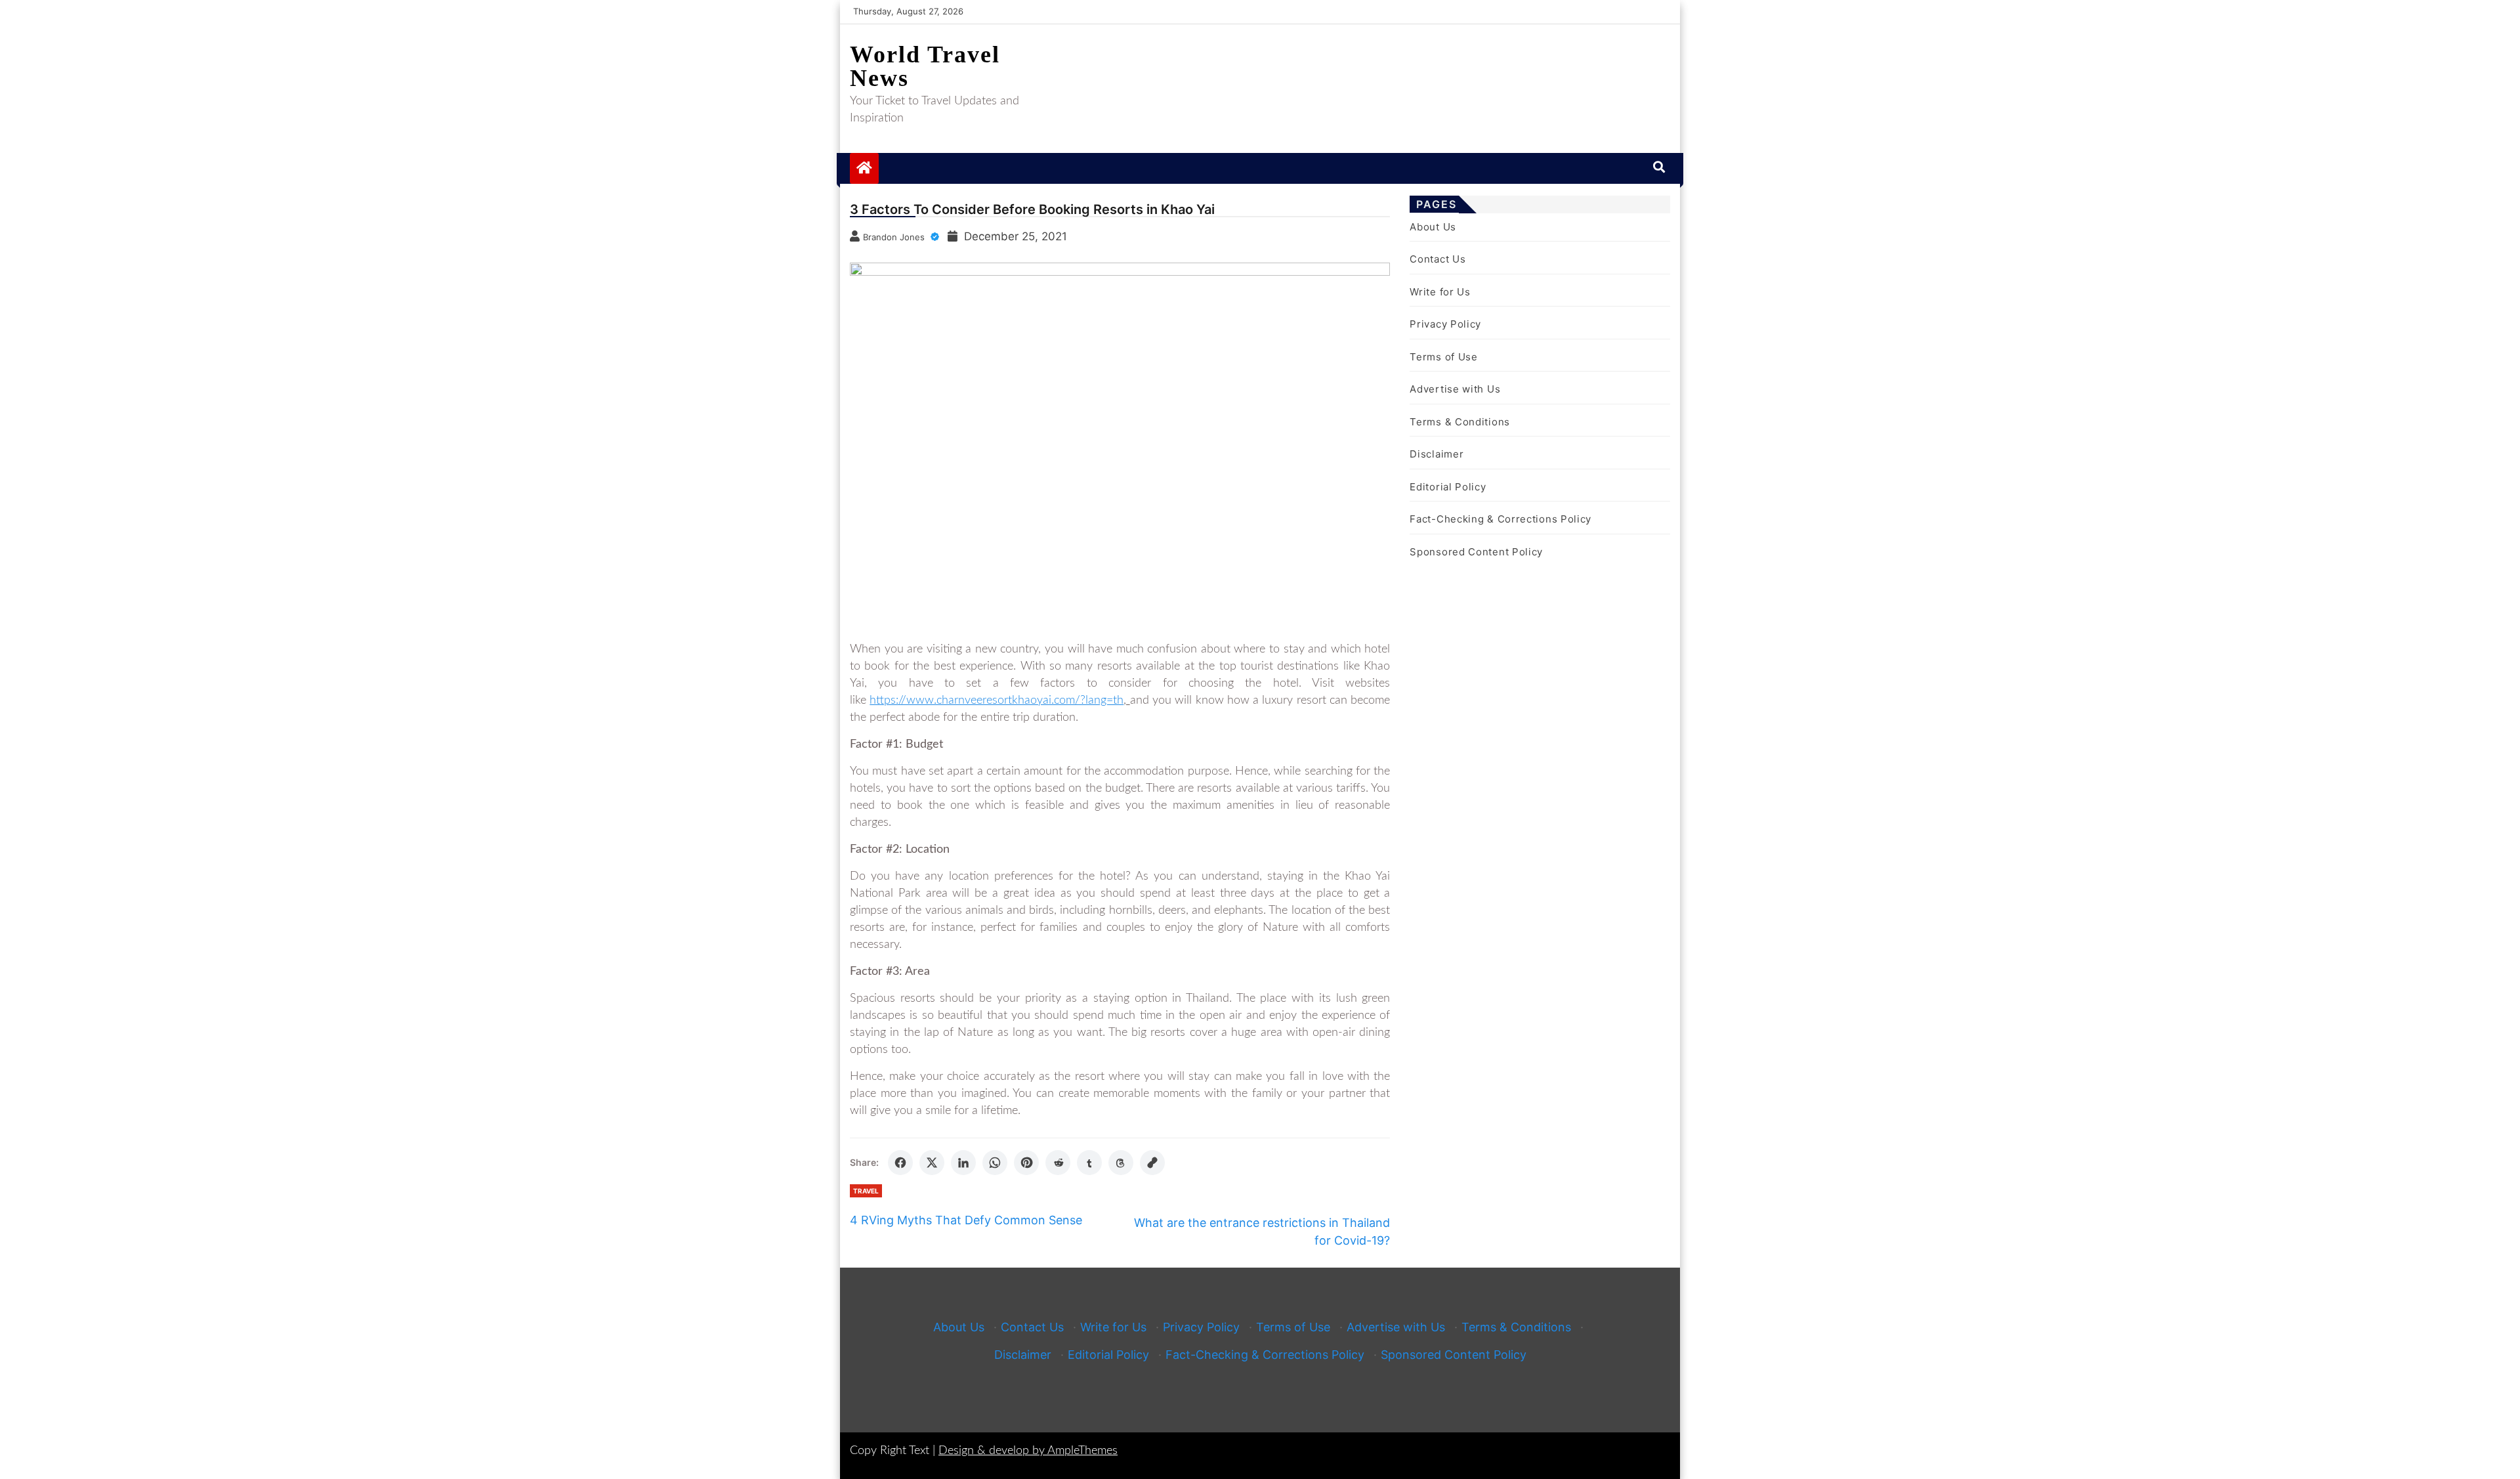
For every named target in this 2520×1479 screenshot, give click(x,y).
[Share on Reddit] (1058, 1163)
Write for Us (1440, 292)
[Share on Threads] (1121, 1163)
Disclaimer (1437, 454)
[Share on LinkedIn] (963, 1163)
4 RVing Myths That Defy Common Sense (966, 1220)
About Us (1433, 227)
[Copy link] (1152, 1163)
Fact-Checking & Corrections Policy (1501, 519)
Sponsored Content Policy (1476, 552)
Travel (866, 1191)
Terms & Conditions (1460, 422)
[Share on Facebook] (900, 1163)
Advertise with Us (1455, 389)
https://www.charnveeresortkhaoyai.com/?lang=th (997, 700)
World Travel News (925, 66)
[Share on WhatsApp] (995, 1163)
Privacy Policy (1445, 324)
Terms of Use (1443, 357)
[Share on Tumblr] (1089, 1163)
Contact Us (1438, 259)
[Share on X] (932, 1163)
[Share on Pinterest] (1026, 1163)
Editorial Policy (1448, 487)
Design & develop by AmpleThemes (1028, 1451)
